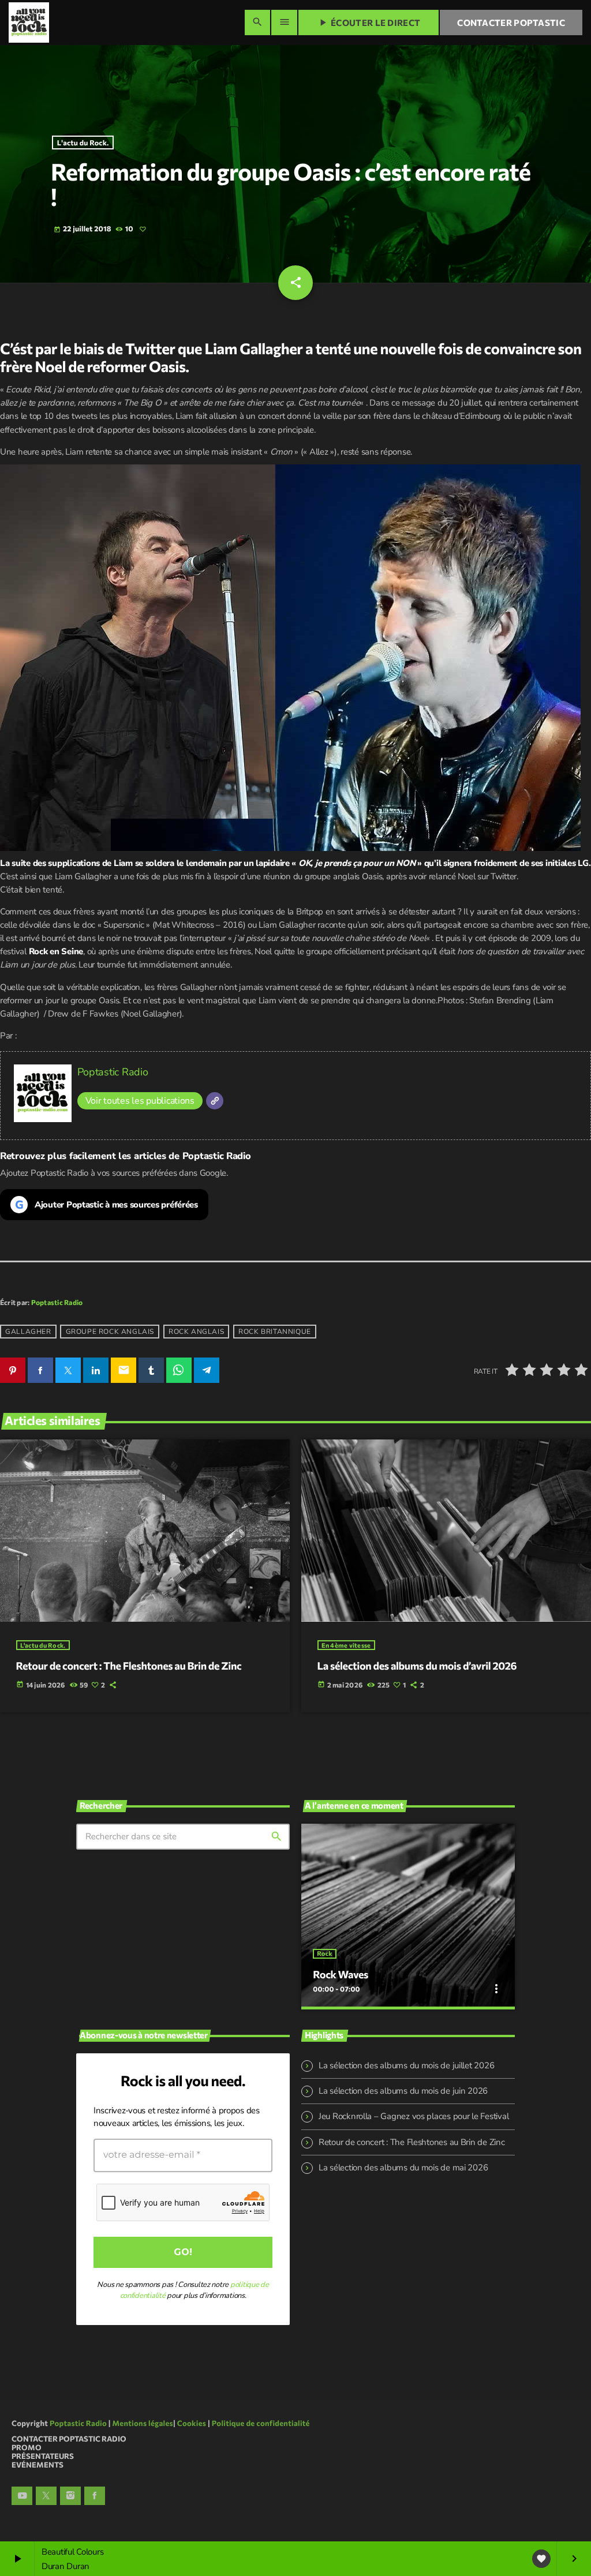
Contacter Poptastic (511, 23)
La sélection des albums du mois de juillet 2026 (406, 2065)
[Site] (215, 1101)
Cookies (192, 2423)
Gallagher (28, 1332)
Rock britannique (275, 1332)
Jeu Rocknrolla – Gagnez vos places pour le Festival (414, 2116)
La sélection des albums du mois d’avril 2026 (417, 1666)
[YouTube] (22, 2496)
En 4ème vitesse (346, 1645)
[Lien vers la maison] (29, 23)
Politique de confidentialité (261, 2423)
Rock (324, 1954)
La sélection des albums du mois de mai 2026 (403, 2168)
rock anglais (196, 1332)
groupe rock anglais (110, 1332)
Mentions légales (143, 2423)
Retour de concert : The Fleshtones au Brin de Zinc (129, 1666)
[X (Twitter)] (46, 2496)
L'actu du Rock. (83, 143)
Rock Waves (341, 1974)
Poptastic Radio (113, 1072)
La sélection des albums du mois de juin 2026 (403, 2091)
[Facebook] (95, 2496)
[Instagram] (70, 2496)
